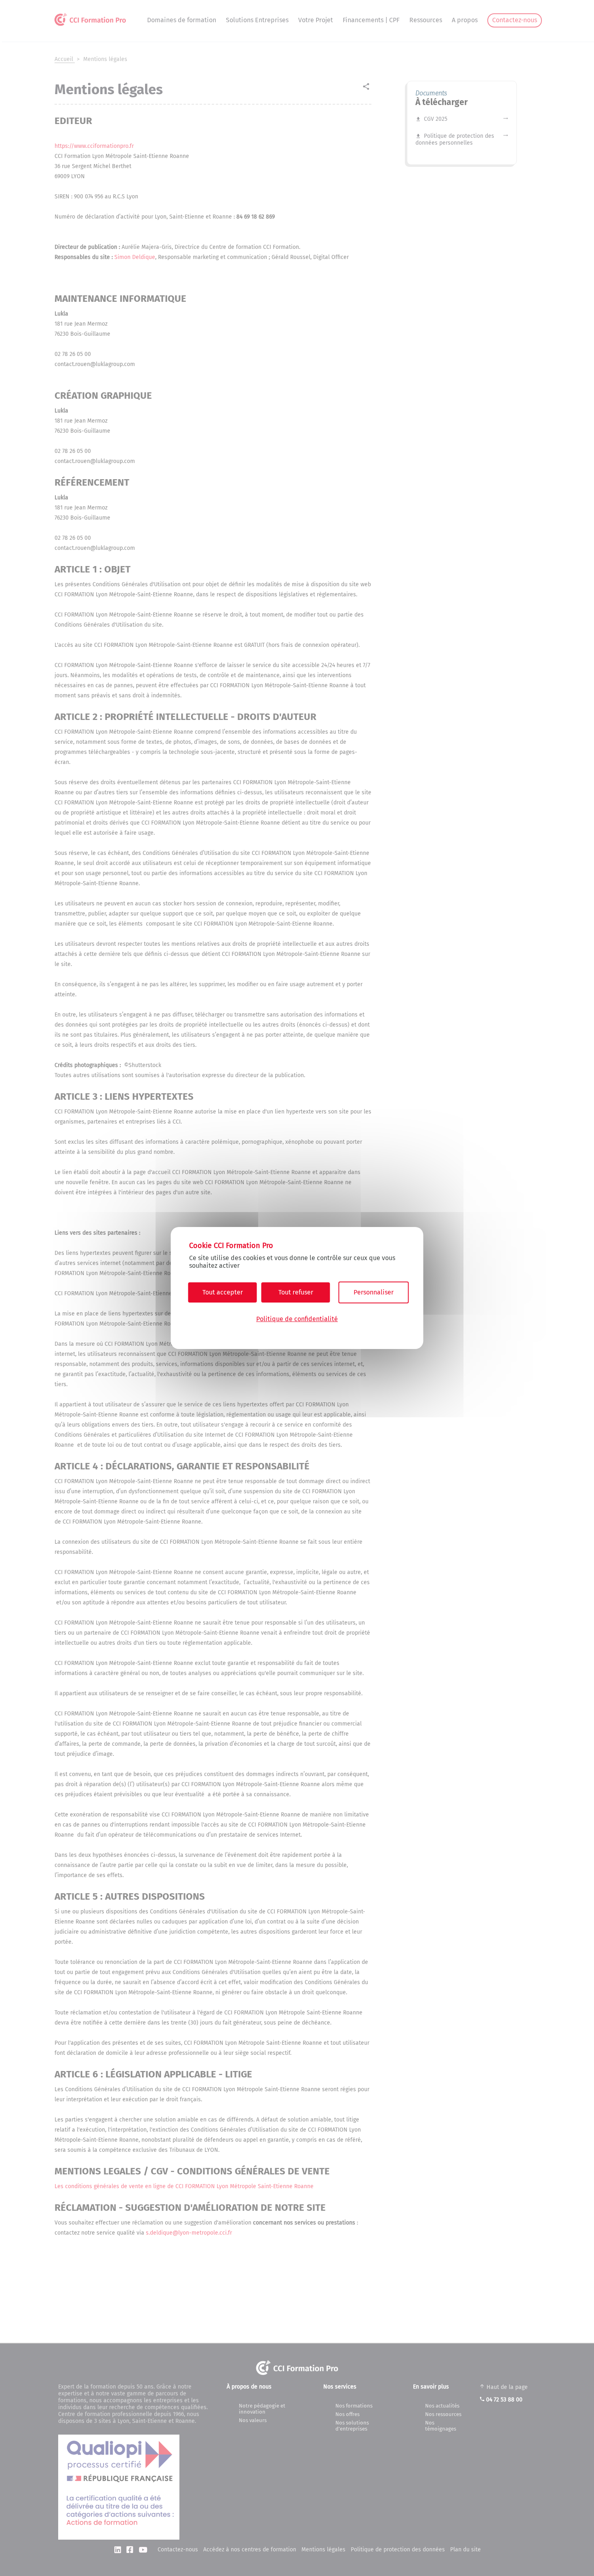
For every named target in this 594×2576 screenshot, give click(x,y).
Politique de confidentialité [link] (297, 1319)
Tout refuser (296, 1292)
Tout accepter (223, 1292)
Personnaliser (374, 1292)
